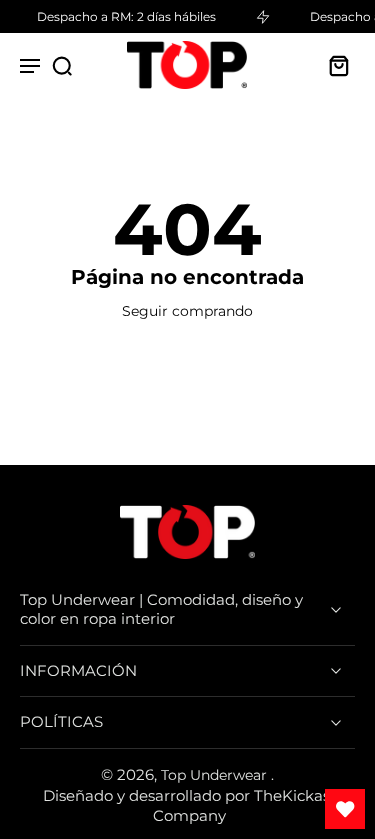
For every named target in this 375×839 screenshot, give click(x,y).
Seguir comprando (187, 311)
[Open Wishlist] (345, 809)
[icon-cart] (333, 65)
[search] (62, 65)
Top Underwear (216, 775)
